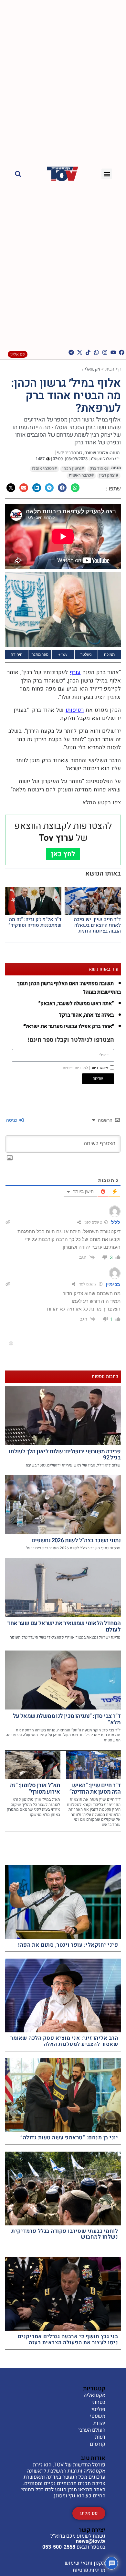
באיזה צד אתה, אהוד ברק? (86, 1015)
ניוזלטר (86, 654)
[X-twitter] (80, 352)
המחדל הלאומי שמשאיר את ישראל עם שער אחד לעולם (64, 1627)
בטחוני (98, 2403)
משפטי (98, 2416)
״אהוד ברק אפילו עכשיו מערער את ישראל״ (69, 1026)
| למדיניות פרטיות (76, 1068)
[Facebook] (122, 352)
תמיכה (109, 654)
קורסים (98, 2445)
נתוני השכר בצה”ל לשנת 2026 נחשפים (76, 1540)
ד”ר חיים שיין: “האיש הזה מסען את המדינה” (95, 1789)
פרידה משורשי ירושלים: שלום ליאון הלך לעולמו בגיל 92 (65, 1455)
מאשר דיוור (85, 1068)
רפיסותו (75, 710)
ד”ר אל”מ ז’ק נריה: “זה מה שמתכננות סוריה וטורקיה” (35, 922)
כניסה (12, 1120)
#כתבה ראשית (81, 475)
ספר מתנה (40, 654)
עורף (75, 672)
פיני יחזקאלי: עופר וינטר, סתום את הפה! (68, 1945)
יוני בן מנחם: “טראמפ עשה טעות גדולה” (69, 2138)
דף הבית (113, 369)
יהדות (99, 2424)
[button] (107, 174)
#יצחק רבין (109, 475)
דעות (100, 2437)
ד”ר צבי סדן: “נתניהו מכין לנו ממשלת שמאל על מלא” (67, 1719)
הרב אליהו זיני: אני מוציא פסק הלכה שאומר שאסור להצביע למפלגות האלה (64, 2041)
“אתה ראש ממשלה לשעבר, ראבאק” (76, 1003)
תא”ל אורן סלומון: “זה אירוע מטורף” (35, 1789)
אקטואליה (91, 369)
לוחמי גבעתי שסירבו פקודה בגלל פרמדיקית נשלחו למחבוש (65, 2234)
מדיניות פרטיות (89, 2570)
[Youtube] (113, 352)
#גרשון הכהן (73, 469)
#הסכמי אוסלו (44, 469)
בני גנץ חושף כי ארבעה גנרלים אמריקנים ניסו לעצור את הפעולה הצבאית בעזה (68, 2339)
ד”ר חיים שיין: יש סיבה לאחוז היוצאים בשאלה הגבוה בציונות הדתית (97, 925)
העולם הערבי (92, 2430)
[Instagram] (105, 352)
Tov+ (63, 654)
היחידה (17, 654)
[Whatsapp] (96, 352)
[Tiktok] (88, 352)
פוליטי (98, 2410)
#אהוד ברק (99, 469)
